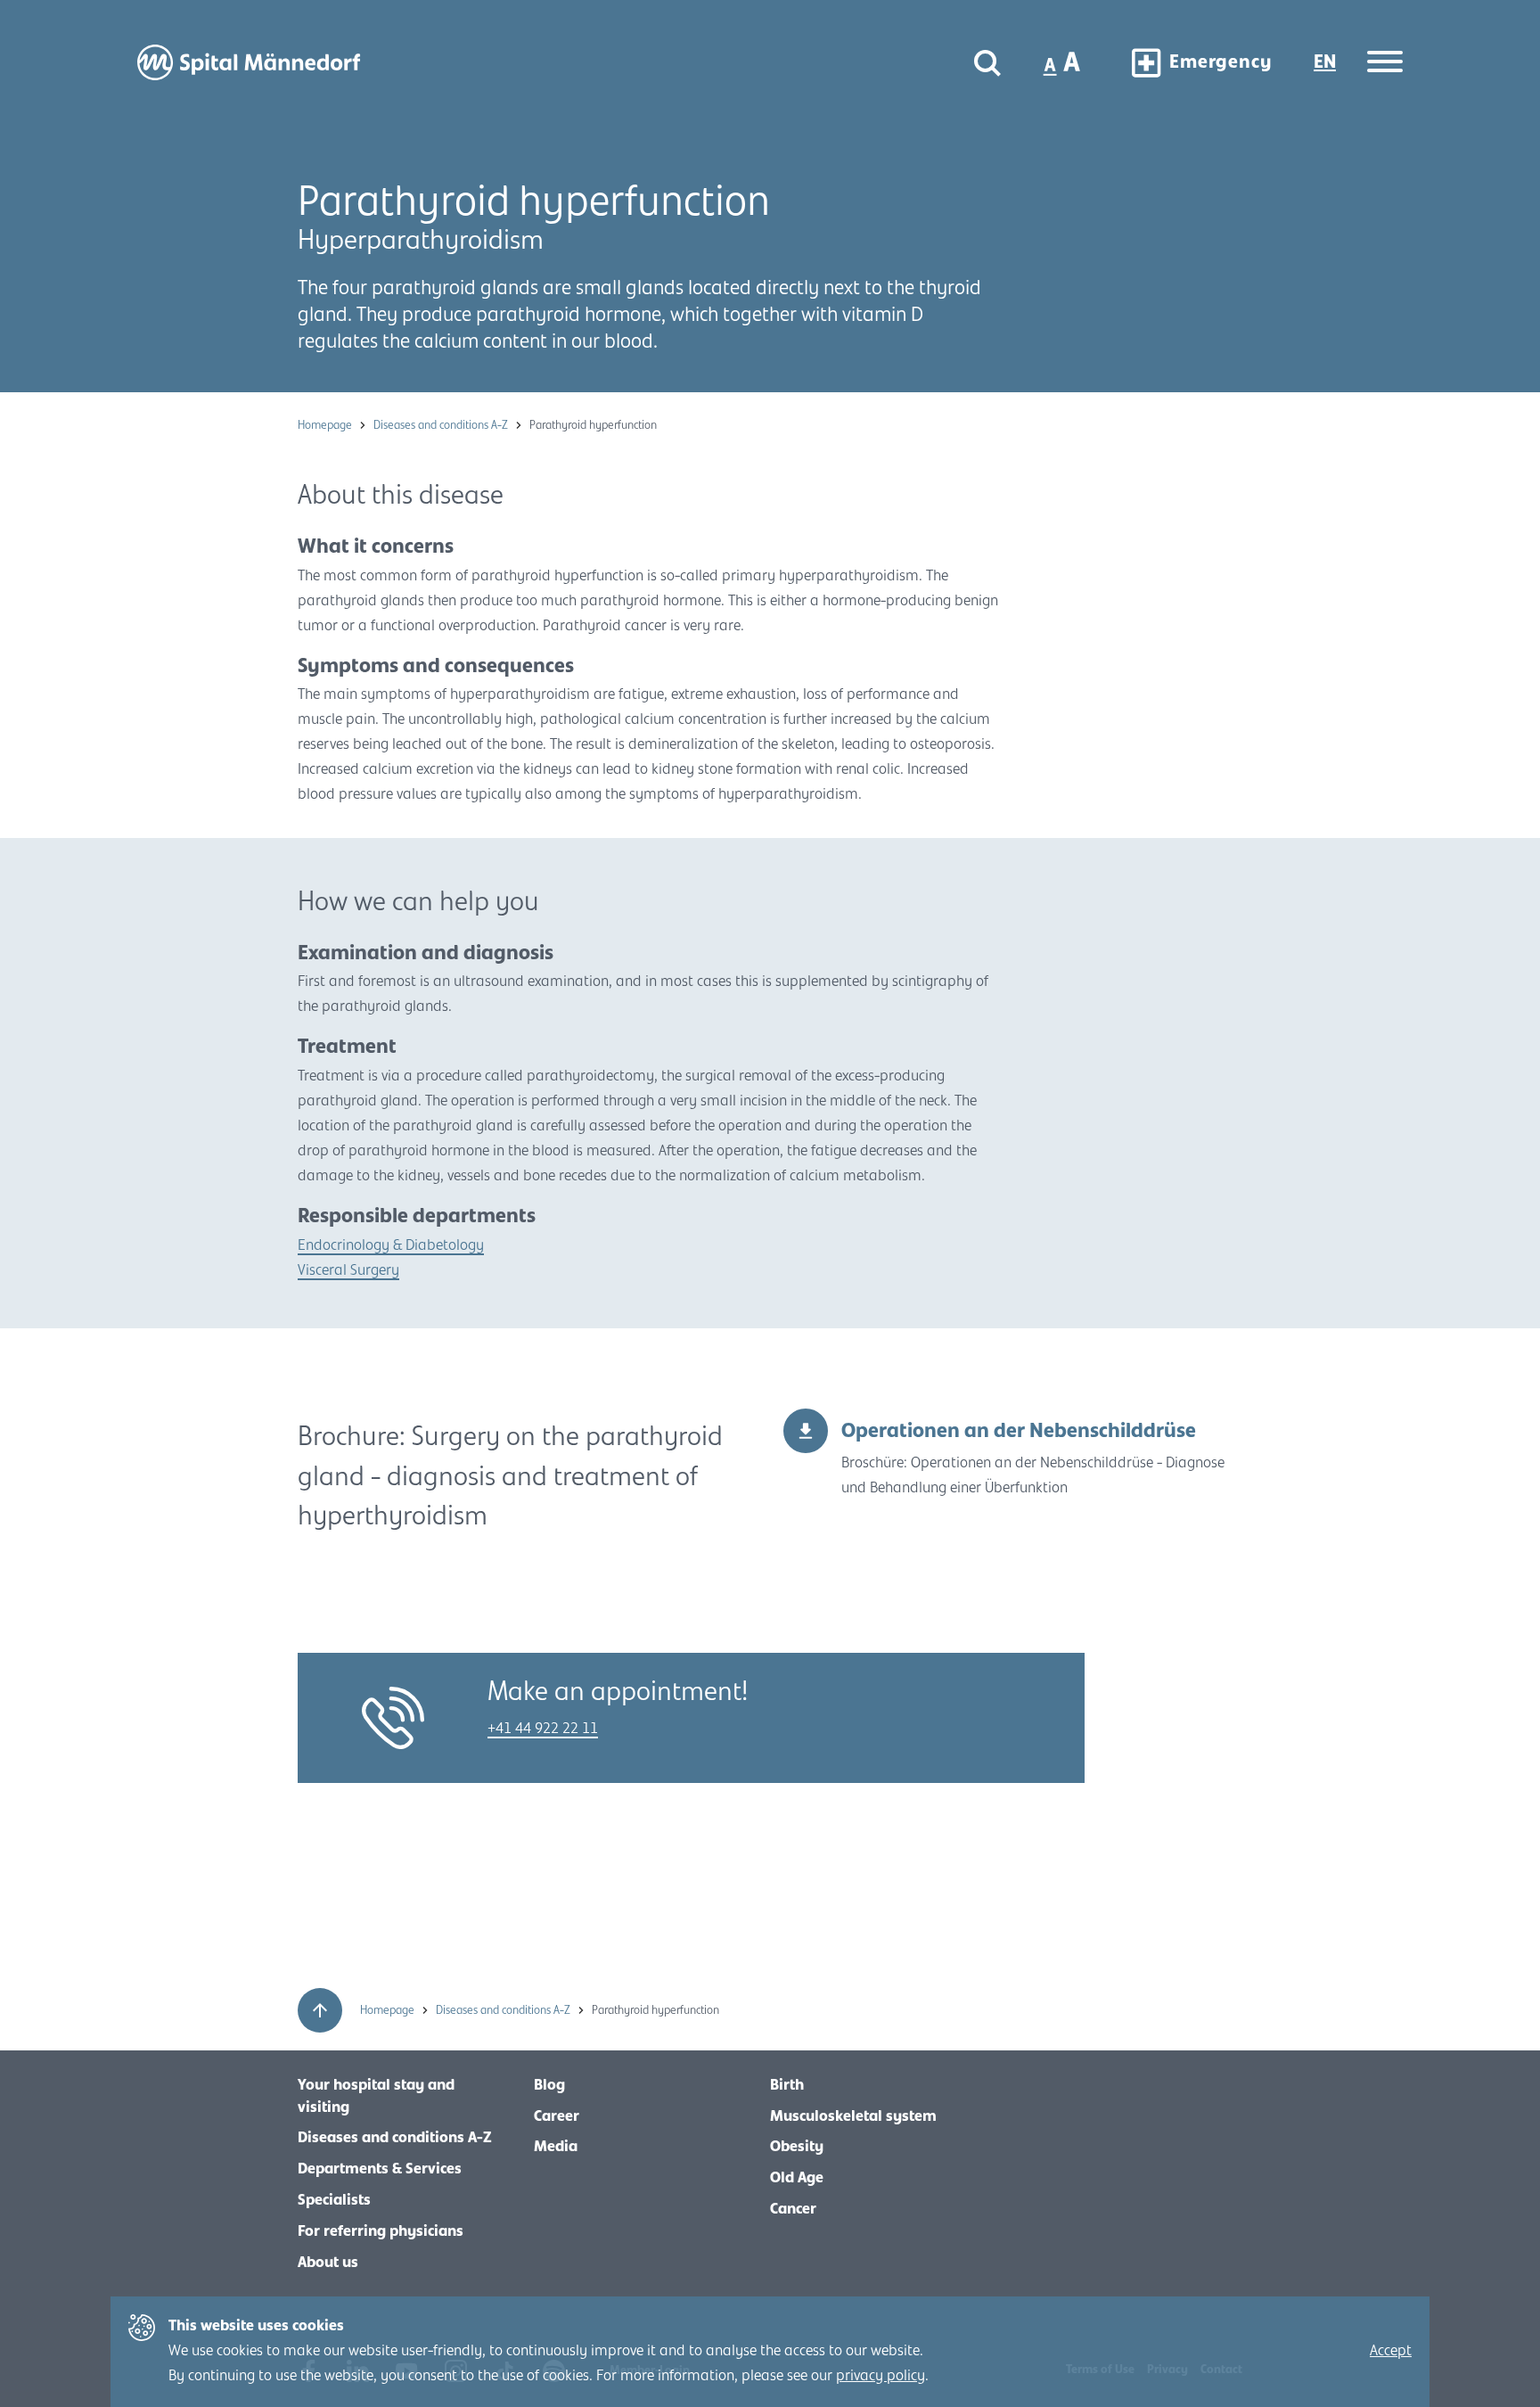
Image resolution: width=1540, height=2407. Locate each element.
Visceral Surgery (348, 1270)
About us (328, 2263)
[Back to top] (320, 2010)
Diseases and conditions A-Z (442, 425)
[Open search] (987, 63)
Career (557, 2116)
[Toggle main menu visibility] (1385, 63)
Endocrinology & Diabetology (391, 1245)
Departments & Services (380, 2169)
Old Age (797, 2178)
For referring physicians (381, 2231)
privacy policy (881, 2376)
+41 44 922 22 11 (543, 1729)
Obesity (797, 2147)
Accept (1391, 2351)
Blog (549, 2085)
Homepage (326, 425)
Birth (787, 2085)
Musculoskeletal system (853, 2116)
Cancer (793, 2209)
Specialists (334, 2200)
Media (556, 2147)
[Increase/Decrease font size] (1064, 62)
